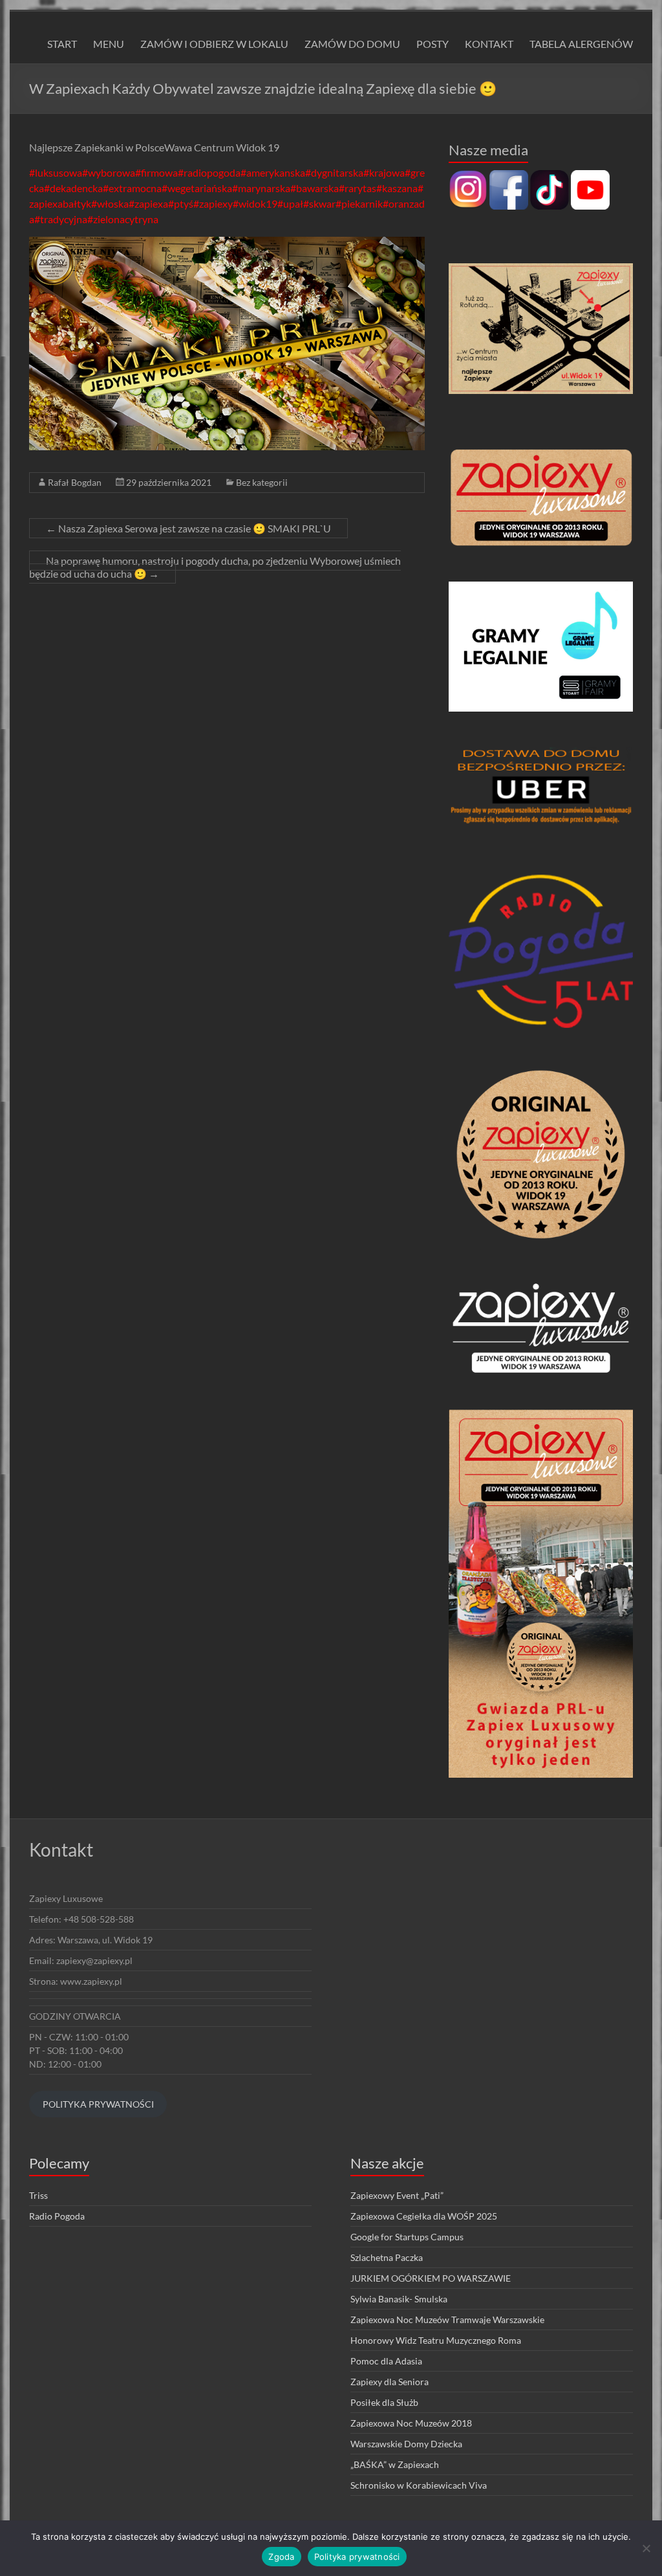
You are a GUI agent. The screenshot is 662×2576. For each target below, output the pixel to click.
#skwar (319, 203)
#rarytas (358, 188)
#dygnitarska (334, 172)
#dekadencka (73, 188)
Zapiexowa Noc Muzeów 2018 (411, 2423)
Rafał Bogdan (75, 482)
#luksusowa (56, 172)
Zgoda (281, 2557)
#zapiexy (213, 203)
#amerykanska (273, 172)
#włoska (110, 203)
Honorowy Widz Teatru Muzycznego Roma (436, 2340)
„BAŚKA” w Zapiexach (395, 2464)
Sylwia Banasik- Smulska (399, 2299)
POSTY (432, 44)
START (62, 44)
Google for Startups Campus (407, 2237)
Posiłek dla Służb (384, 2402)
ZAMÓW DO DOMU (352, 44)
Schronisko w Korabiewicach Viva (419, 2485)
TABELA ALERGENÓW (581, 44)
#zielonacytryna (123, 219)
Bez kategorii (262, 482)
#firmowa (156, 172)
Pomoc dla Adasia (386, 2361)
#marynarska (261, 188)
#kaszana (397, 188)
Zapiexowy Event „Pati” (397, 2195)
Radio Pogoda (57, 2216)
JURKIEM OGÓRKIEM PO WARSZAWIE (431, 2278)
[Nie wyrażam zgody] (646, 2548)
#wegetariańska (197, 188)
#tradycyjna (61, 219)
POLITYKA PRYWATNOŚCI (98, 2104)
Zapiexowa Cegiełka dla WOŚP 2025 (424, 2216)
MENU (109, 44)
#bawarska (315, 188)
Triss (38, 2195)
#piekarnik (359, 203)
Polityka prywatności (357, 2557)
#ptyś (181, 203)
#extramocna (132, 188)
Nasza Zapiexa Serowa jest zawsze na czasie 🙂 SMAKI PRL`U (188, 528)
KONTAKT (489, 44)
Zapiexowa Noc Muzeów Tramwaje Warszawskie (447, 2319)
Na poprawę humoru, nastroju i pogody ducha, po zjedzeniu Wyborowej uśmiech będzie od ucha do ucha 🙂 (215, 567)
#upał (290, 203)
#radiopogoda (209, 172)
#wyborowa (109, 172)
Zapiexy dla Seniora (390, 2382)
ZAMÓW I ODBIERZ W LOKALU (214, 44)
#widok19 (255, 203)
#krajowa (384, 172)
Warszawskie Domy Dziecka (406, 2444)
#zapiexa (148, 203)
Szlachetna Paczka (387, 2257)
